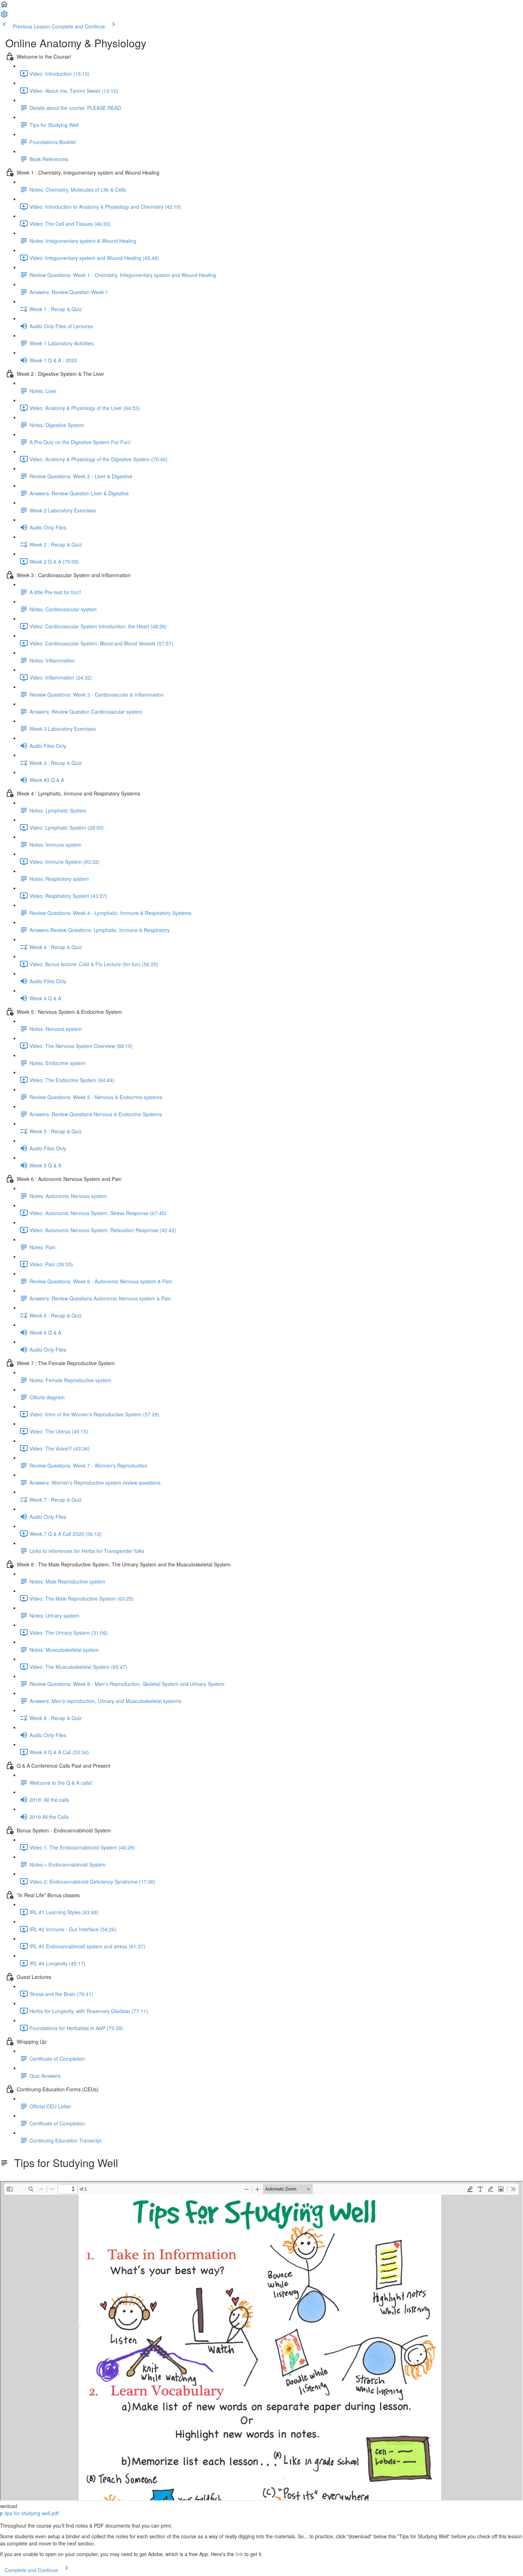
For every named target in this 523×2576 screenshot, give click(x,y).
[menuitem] (4, 16)
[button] (4, 6)
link (239, 2554)
